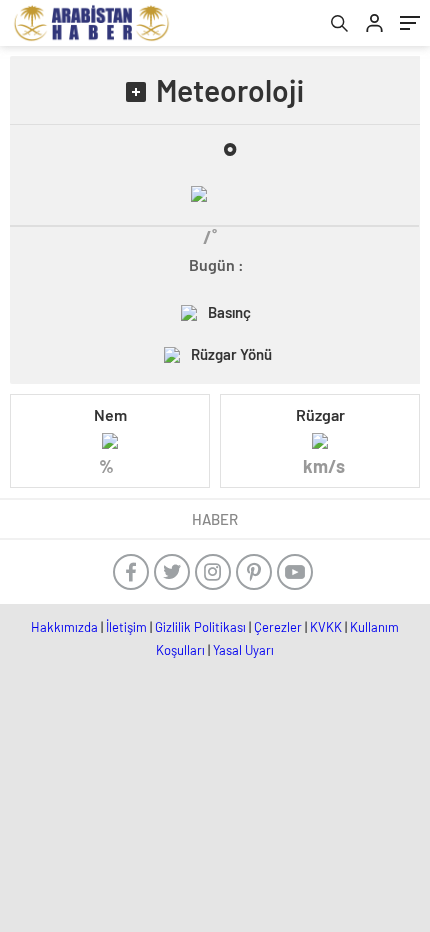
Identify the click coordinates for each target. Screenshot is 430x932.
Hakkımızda (64, 627)
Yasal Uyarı (243, 650)
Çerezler (278, 627)
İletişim (126, 627)
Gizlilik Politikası (200, 627)
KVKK (326, 627)
